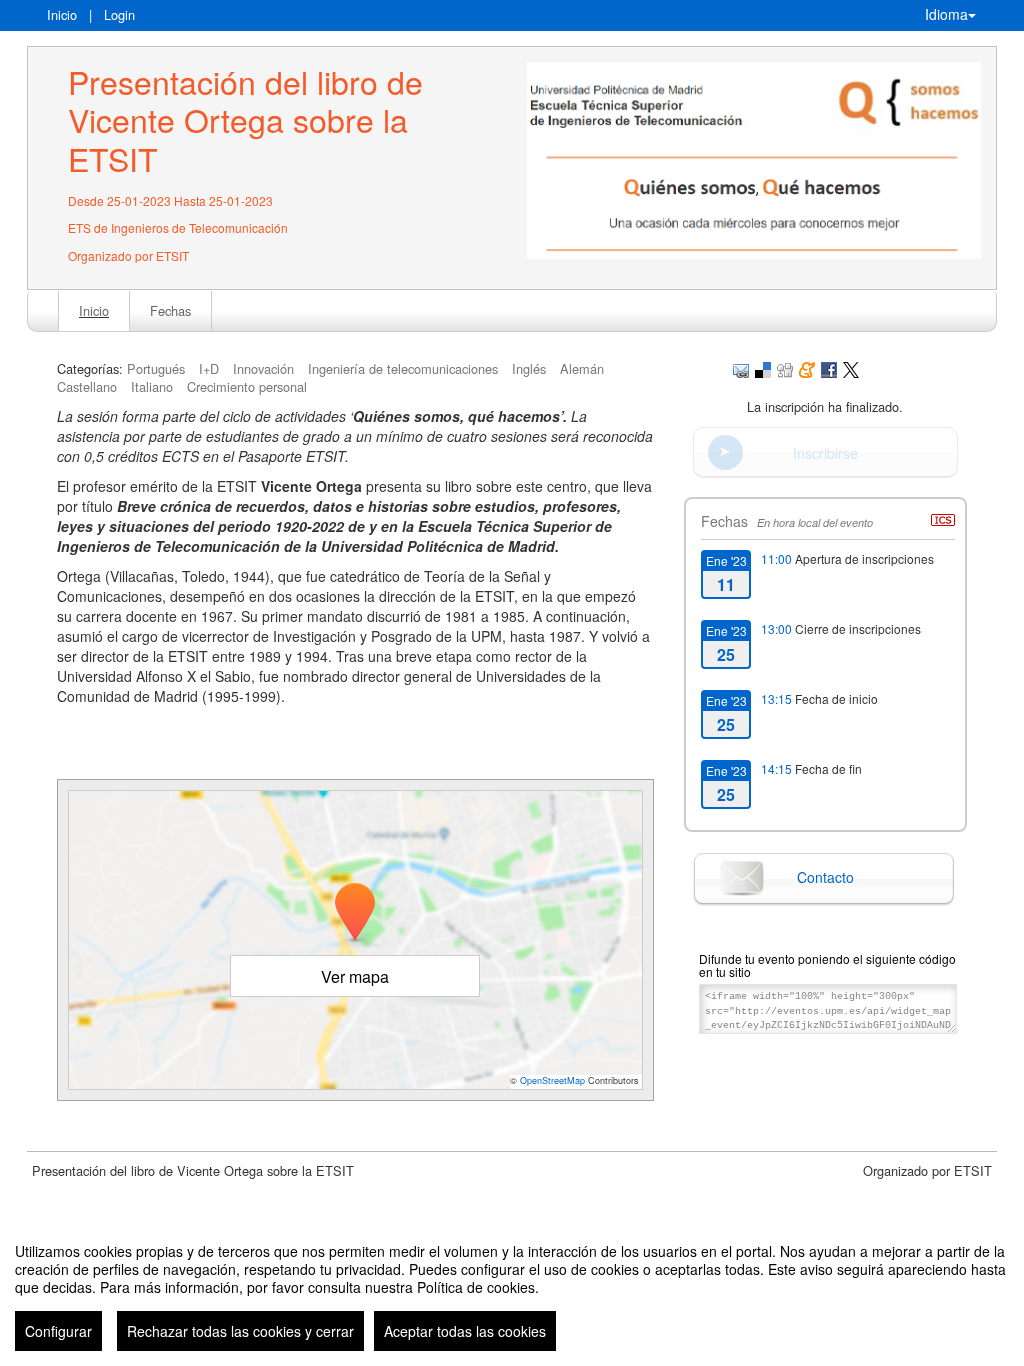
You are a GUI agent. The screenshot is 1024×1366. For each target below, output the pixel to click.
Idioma (946, 14)
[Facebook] (829, 368)
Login (119, 14)
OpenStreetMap (552, 1080)
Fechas (170, 310)
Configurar (58, 1331)
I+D (209, 368)
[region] (512, 1289)
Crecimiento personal (247, 386)
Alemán (582, 368)
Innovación (263, 368)
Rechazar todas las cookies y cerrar (240, 1331)
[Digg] (785, 368)
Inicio (62, 14)
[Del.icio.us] (763, 368)
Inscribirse (825, 453)
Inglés (529, 368)
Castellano (87, 386)
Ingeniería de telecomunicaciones (403, 368)
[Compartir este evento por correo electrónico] (741, 368)
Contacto (825, 877)
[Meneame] (807, 368)
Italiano (152, 386)
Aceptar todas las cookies (465, 1331)
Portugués (156, 368)
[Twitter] (851, 368)
